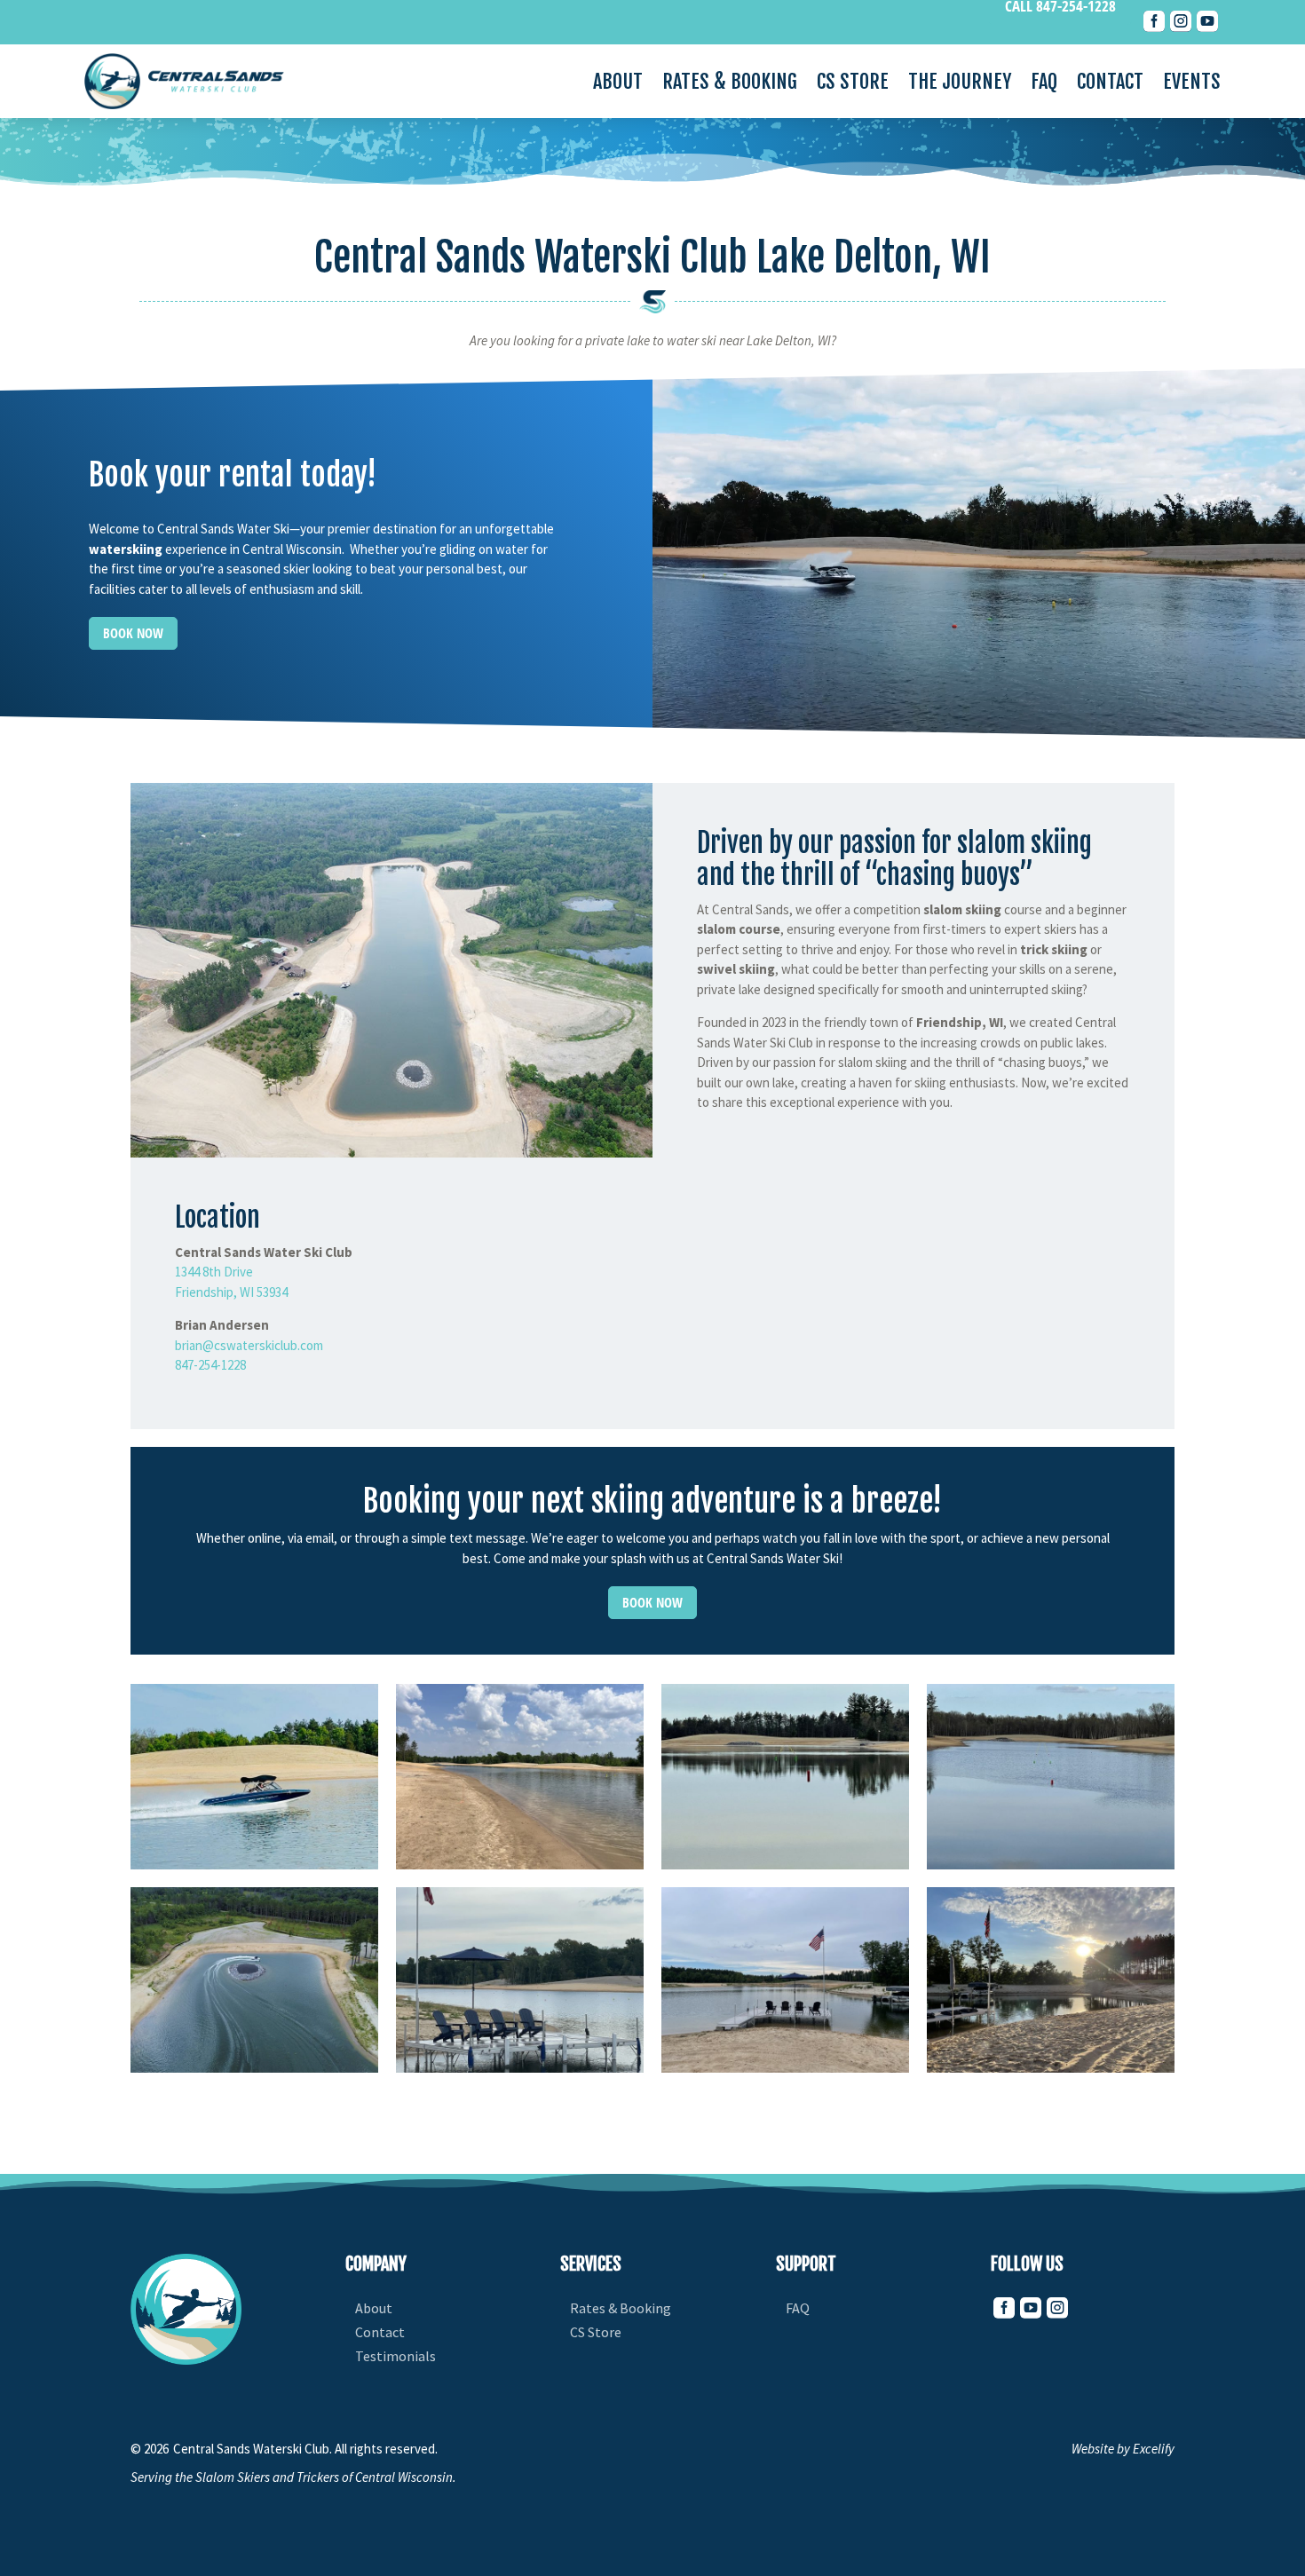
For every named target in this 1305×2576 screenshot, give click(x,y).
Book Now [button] (133, 633)
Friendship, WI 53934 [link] (231, 1292)
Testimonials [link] (395, 2356)
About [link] (618, 84)
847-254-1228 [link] (210, 1365)
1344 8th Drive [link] (214, 1272)
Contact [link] (1110, 84)
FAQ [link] (1044, 84)
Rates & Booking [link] (730, 84)
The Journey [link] (960, 84)
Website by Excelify (1123, 2449)
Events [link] (1192, 84)
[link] (1154, 27)
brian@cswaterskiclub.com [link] (249, 1345)
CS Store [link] (853, 84)
